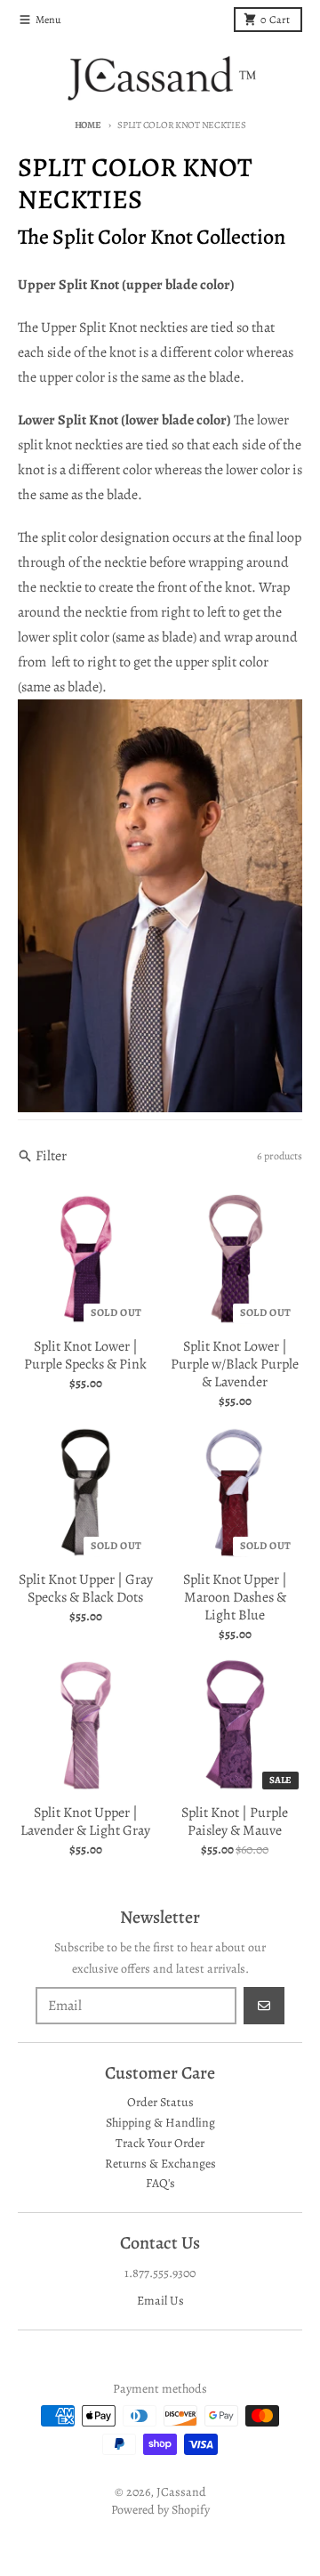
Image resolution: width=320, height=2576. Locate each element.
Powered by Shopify (160, 2510)
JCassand (181, 2492)
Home (88, 125)
